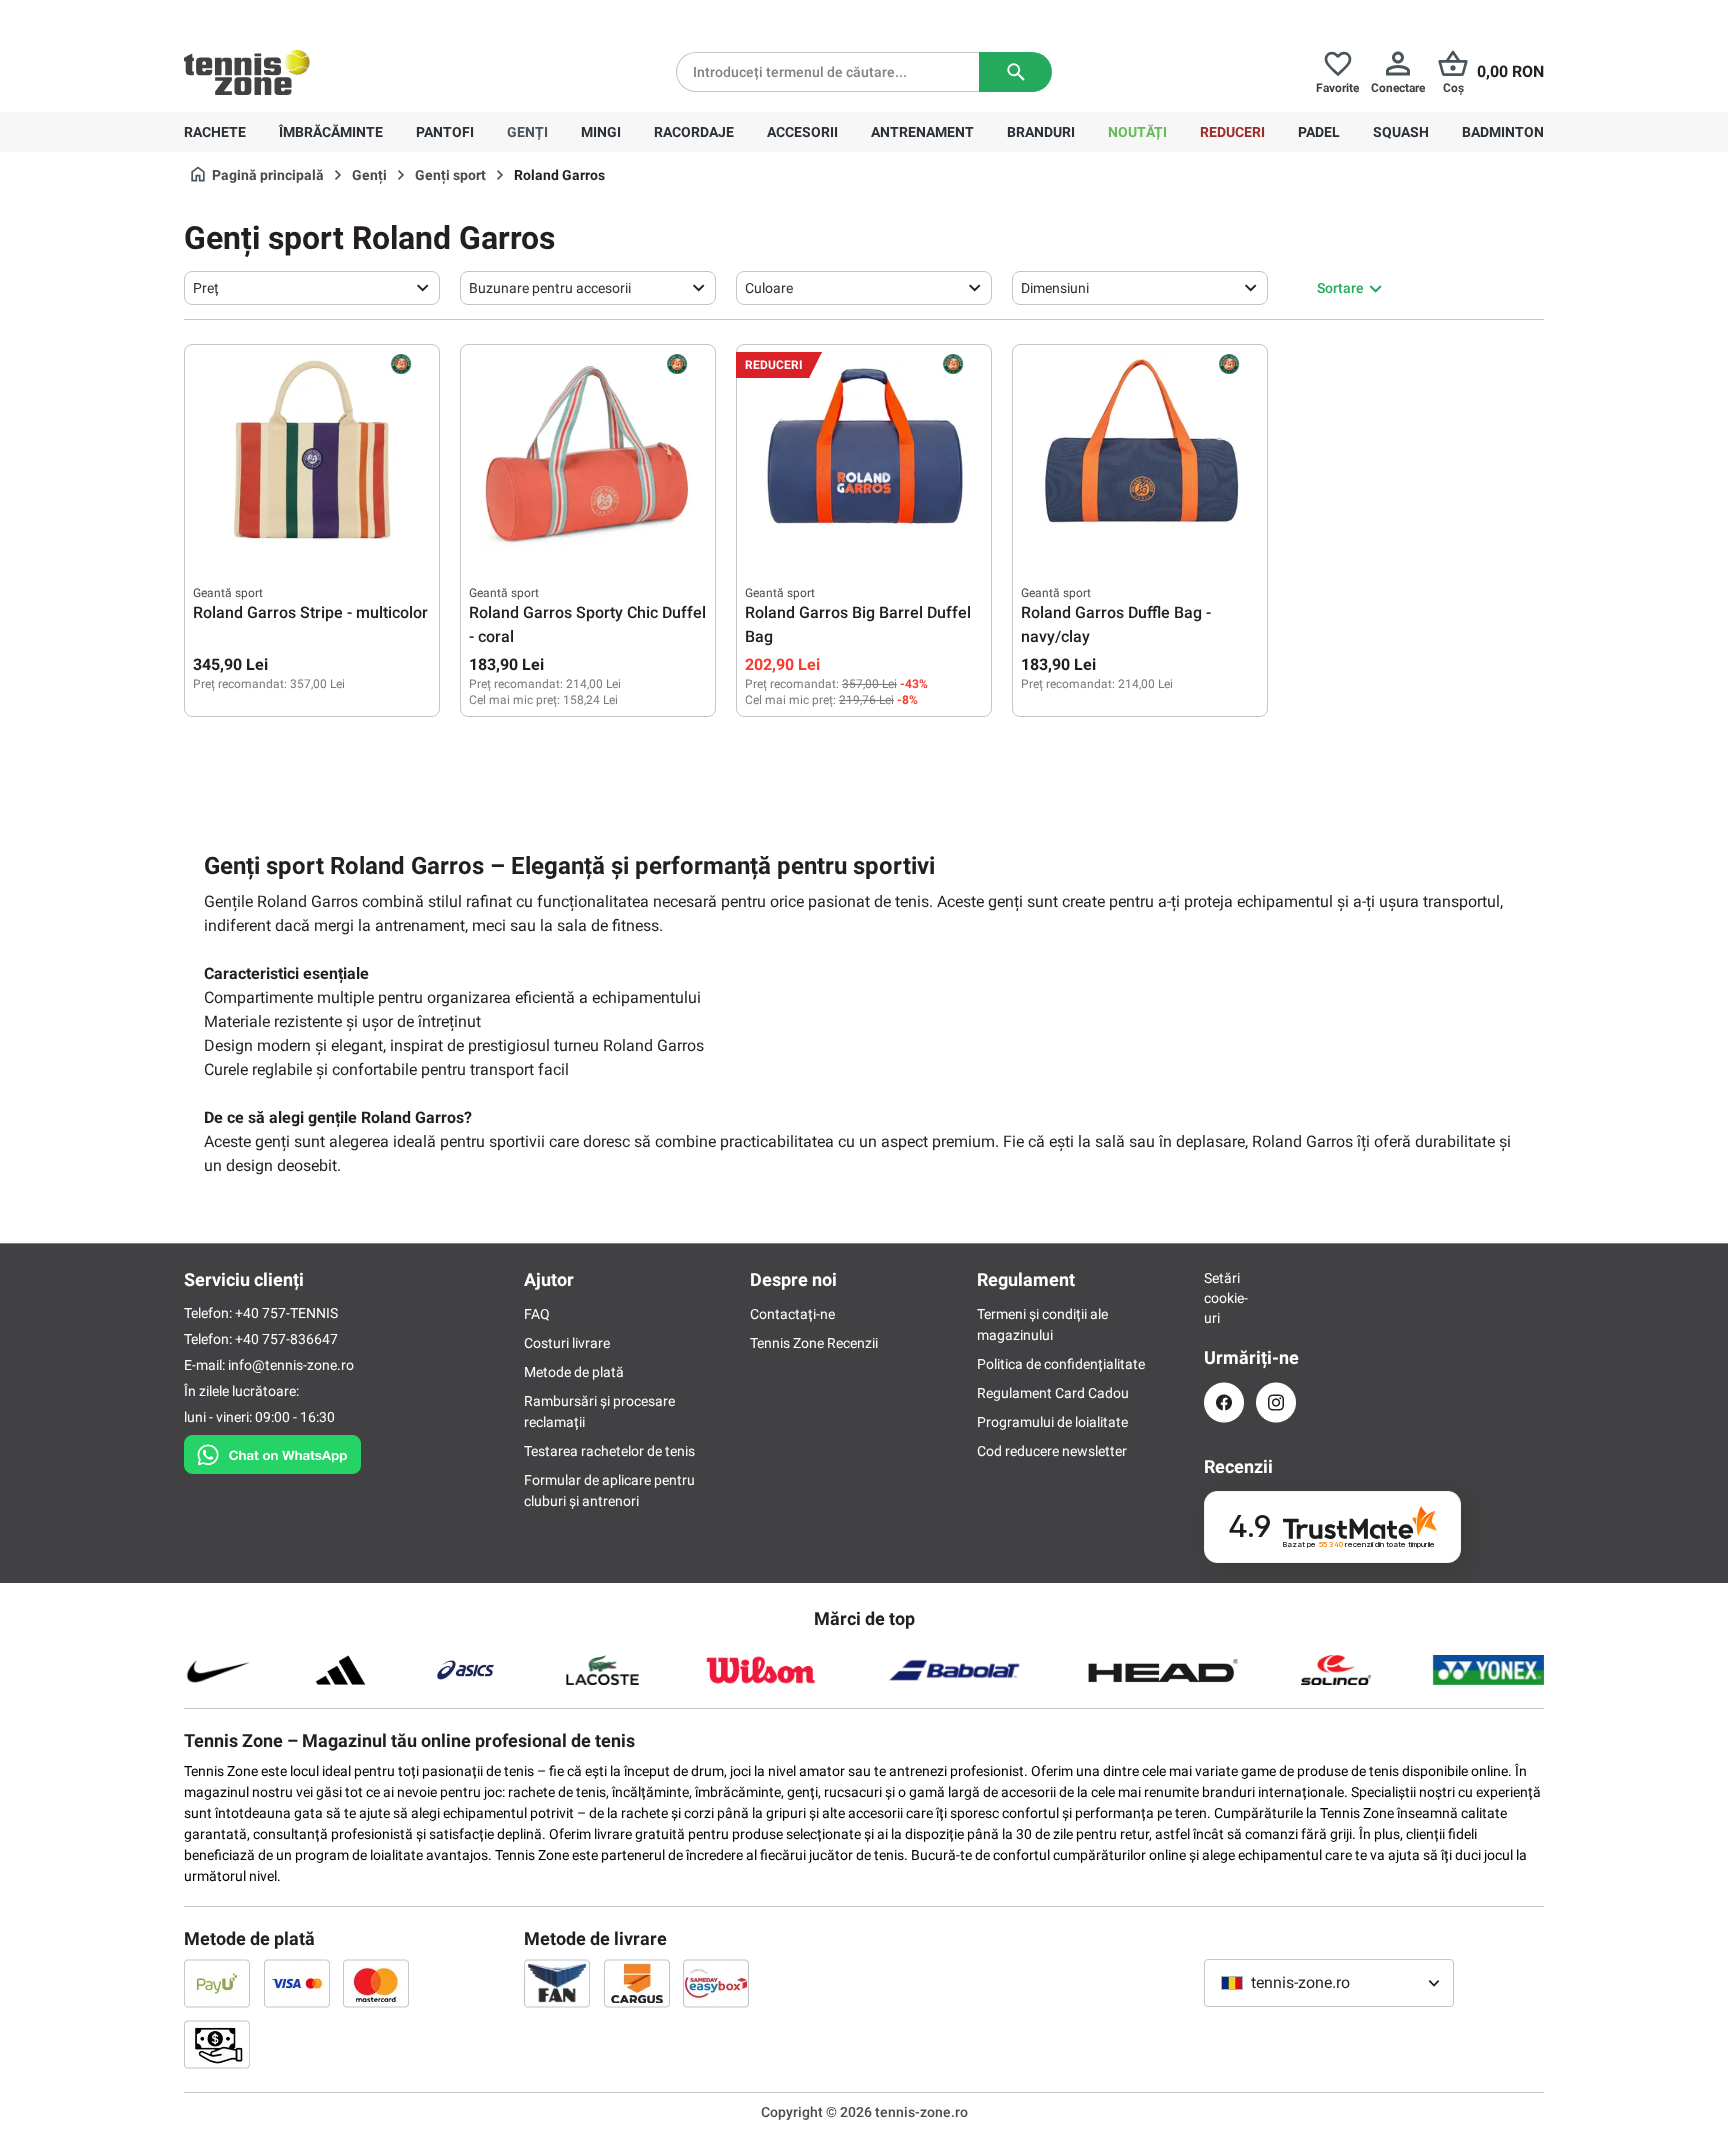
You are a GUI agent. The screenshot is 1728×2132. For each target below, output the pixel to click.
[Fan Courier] (557, 1983)
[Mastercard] (376, 1983)
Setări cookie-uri (1224, 1298)
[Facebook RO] (1224, 1402)
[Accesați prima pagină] (247, 72)
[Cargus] (637, 1983)
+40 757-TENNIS (286, 1313)
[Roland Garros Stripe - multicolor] (312, 453)
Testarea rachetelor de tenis (609, 1451)
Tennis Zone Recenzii (814, 1343)
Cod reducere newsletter (1052, 1451)
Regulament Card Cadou (1053, 1393)
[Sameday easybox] (716, 1983)
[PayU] (217, 1983)
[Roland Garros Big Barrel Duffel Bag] (864, 453)
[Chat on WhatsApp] (272, 1451)
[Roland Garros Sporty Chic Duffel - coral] (588, 453)
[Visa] (297, 1983)
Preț (206, 288)
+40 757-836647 (296, 16)
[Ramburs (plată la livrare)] (217, 2044)
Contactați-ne (792, 1314)
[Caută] (1015, 72)
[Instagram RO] (1276, 1402)
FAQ (537, 1314)
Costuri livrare (567, 1343)
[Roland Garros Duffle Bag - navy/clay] (1140, 453)
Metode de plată (574, 1372)
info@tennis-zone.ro (291, 1365)
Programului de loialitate (1052, 1422)
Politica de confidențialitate (1061, 1364)
